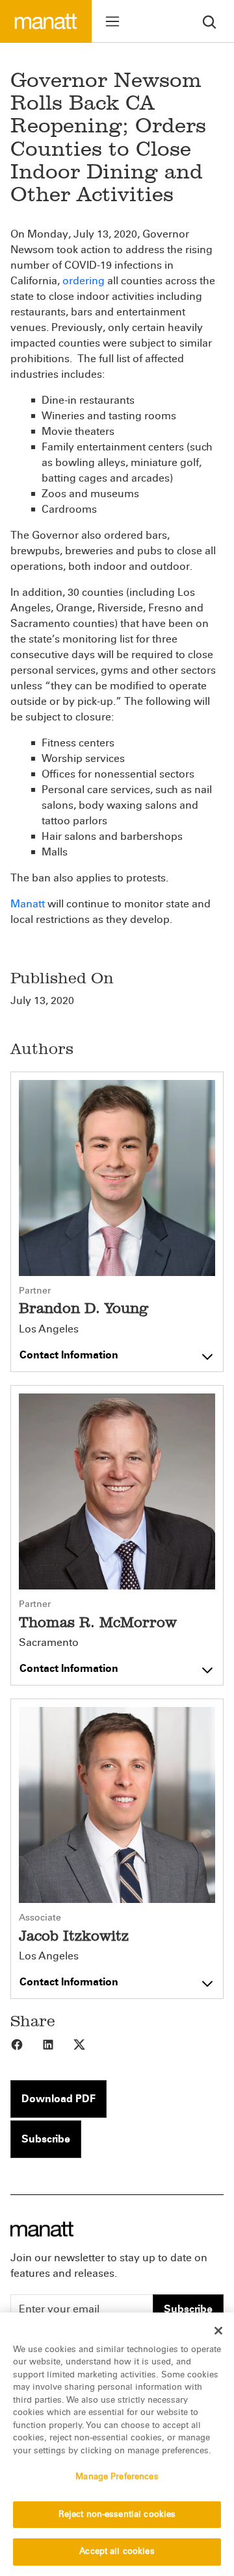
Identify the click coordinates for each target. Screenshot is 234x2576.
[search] (209, 21)
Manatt (28, 904)
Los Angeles (49, 1329)
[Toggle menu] (112, 21)
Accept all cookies (117, 2551)
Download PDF (58, 2099)
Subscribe (46, 2139)
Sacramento (49, 1643)
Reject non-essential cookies (117, 2514)
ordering (84, 281)
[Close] (218, 2331)
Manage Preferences (117, 2477)
